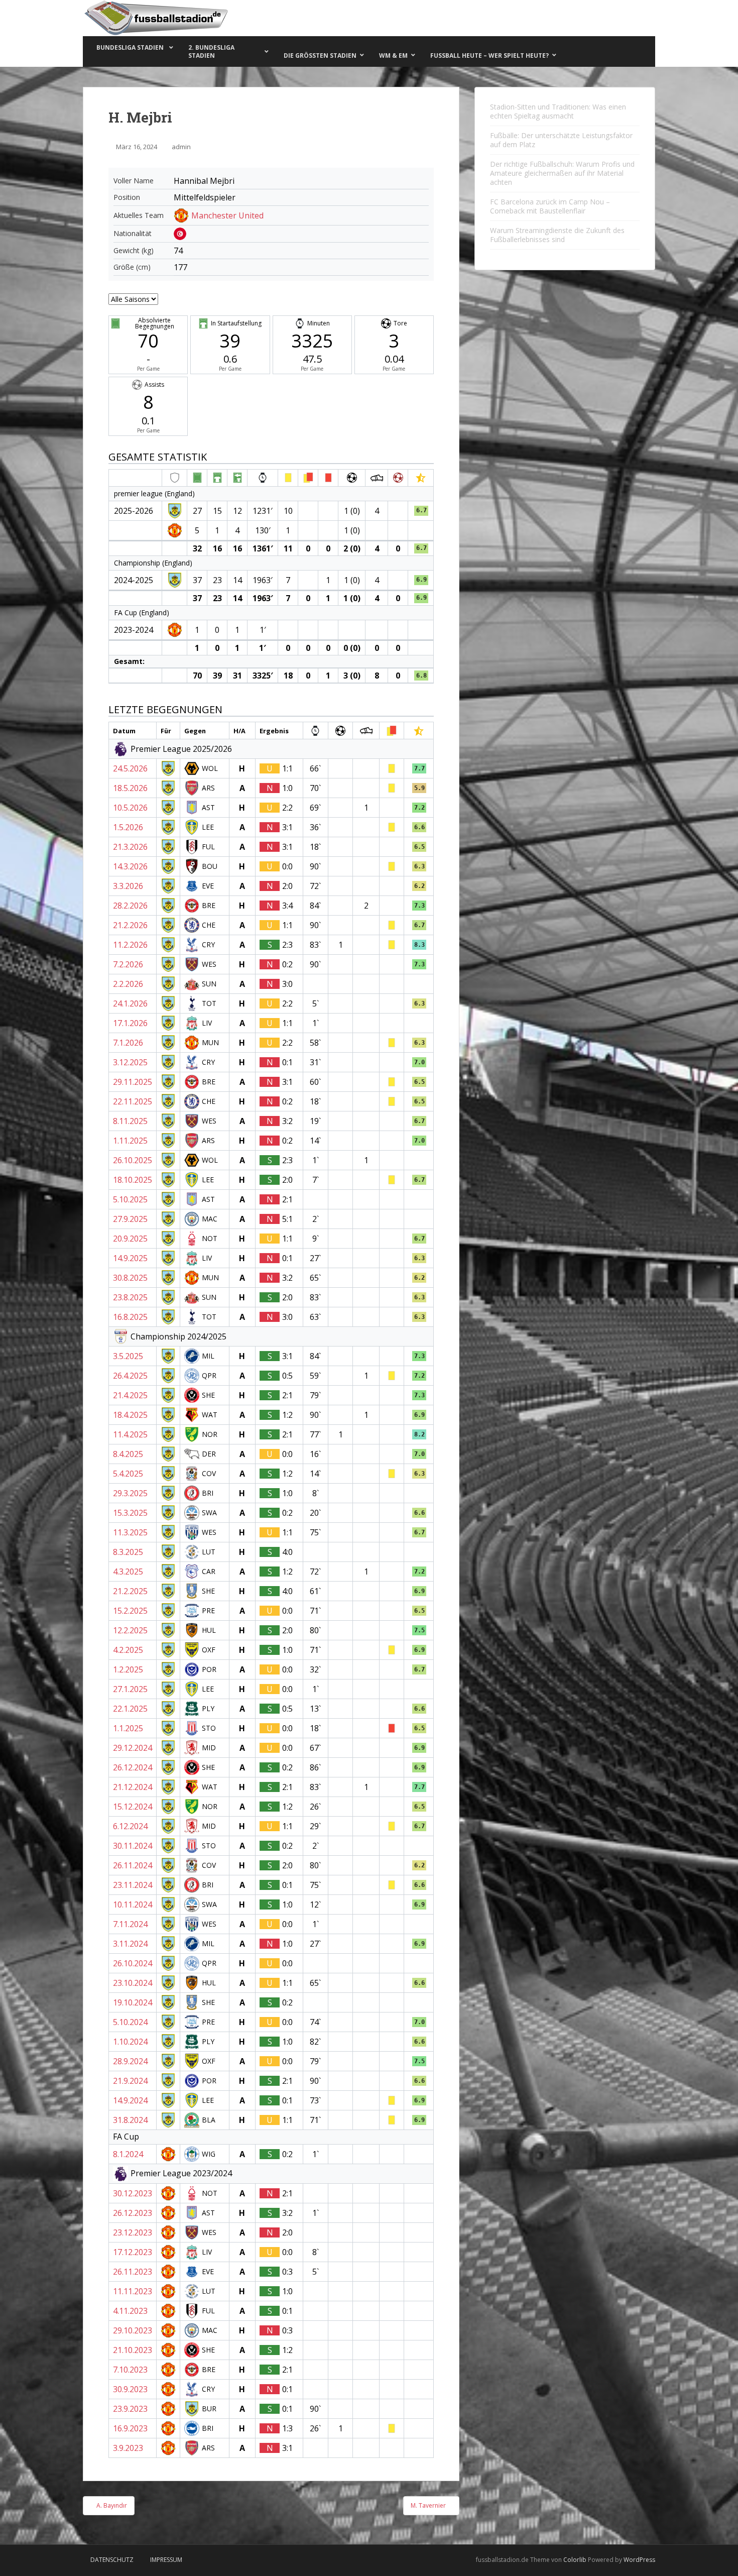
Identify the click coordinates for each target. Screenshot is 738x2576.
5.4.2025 (128, 1474)
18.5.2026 (130, 788)
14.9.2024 (130, 2100)
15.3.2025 (130, 1513)
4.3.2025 (128, 1572)
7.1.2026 (128, 1043)
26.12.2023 (133, 2213)
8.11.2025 (130, 1121)
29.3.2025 (130, 1493)
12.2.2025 (130, 1630)
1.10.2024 (130, 2042)
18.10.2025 (133, 1180)
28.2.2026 (130, 906)
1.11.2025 (130, 1141)
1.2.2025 (128, 1669)
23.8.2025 (130, 1297)
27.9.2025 (130, 1219)
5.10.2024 (130, 2022)
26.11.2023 (133, 2272)
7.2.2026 (128, 964)
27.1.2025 (130, 1689)
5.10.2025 (130, 1199)
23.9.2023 (130, 2409)
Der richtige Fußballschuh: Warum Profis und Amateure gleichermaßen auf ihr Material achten (562, 173)
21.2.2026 (130, 925)
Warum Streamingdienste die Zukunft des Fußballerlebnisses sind (557, 235)
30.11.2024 (133, 1846)
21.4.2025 (130, 1395)
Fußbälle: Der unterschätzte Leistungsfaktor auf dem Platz (561, 140)
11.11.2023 (133, 2291)
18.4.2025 (130, 1415)
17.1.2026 (130, 1023)
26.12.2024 (133, 1767)
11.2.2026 (130, 945)
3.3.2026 (128, 886)
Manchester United (227, 215)
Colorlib (575, 2560)
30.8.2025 (130, 1278)
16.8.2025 (130, 1317)
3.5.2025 (128, 1356)
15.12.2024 (133, 1807)
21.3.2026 (130, 847)
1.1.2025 (128, 1728)
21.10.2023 (133, 2350)
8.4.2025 (128, 1454)
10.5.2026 (130, 808)
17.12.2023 (133, 2252)
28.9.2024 (130, 2061)
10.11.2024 (133, 1905)
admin (181, 147)
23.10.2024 (133, 1983)
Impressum (166, 2560)
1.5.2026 (128, 827)
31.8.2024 (130, 2120)
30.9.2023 (130, 2389)
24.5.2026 (130, 768)
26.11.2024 (133, 1865)
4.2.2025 (128, 1650)
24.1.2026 (130, 1003)
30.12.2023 (133, 2193)
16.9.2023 (130, 2428)
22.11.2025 (133, 1101)
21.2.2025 (130, 1591)
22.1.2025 (130, 1709)
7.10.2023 (130, 2370)
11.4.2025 (130, 1434)
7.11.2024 (130, 1924)
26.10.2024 (133, 1963)
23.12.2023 (133, 2232)
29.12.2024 (133, 1748)
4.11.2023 (130, 2311)
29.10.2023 (133, 2330)
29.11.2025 (133, 1082)
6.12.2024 (130, 1826)
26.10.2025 (133, 1160)
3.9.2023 (128, 2448)
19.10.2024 (133, 2002)
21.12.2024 (133, 1787)
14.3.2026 (130, 866)
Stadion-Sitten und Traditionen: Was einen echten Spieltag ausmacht (558, 111)
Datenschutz (112, 2560)
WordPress (639, 2560)
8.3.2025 (128, 1552)
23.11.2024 (133, 1885)
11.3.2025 (130, 1532)
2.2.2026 (128, 984)
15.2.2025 (130, 1611)
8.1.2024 (128, 2154)
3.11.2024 (130, 1944)
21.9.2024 (130, 2081)
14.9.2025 (130, 1258)
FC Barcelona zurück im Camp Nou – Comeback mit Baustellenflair (550, 206)
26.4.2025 (130, 1376)
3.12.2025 (130, 1062)
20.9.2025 (130, 1239)
